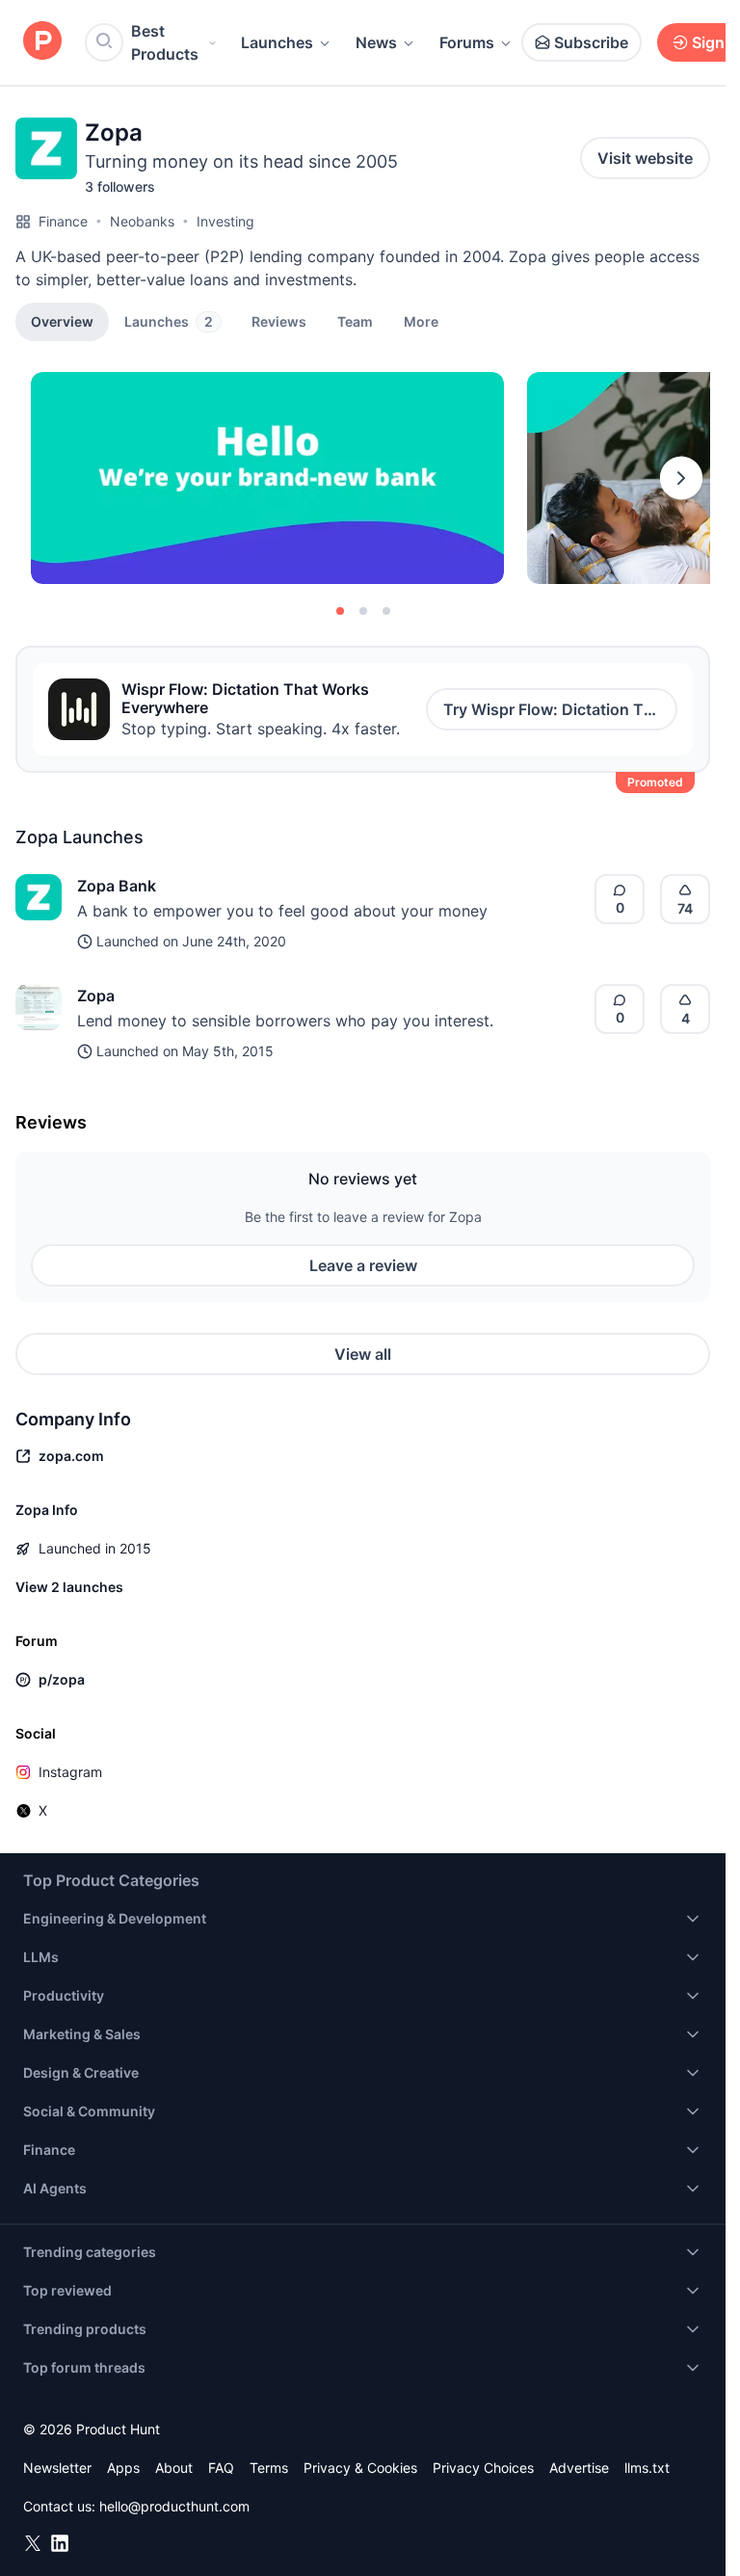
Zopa (96, 996)
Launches (277, 42)
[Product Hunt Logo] (42, 42)
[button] (421, 321)
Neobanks (142, 221)
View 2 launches (69, 1587)
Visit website (645, 158)
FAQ (221, 2468)
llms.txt (647, 2468)
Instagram (70, 1772)
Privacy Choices (483, 2468)
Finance (63, 221)
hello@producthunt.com (174, 2506)
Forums (467, 42)
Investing (225, 221)
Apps (123, 2468)
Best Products (165, 42)
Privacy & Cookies (360, 2468)
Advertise (579, 2468)
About (174, 2468)
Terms (269, 2468)
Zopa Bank (117, 886)
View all (363, 1354)
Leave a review (363, 1265)
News (376, 42)
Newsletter (57, 2468)
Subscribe (591, 42)
